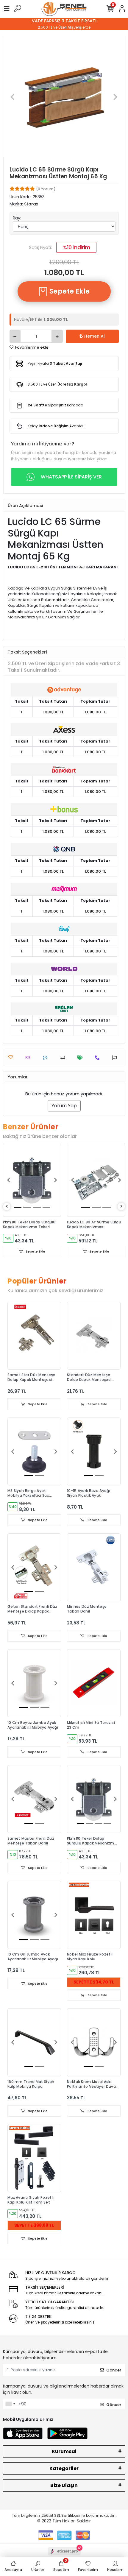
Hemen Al (95, 336)
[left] (7, 1207)
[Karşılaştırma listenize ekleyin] (64, 1058)
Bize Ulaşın (64, 2485)
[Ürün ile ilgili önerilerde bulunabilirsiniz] (116, 1058)
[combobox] (10, 2404)
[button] (12, 97)
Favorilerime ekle (31, 347)
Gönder (114, 2370)
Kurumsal (64, 2451)
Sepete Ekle (69, 291)
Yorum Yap (64, 1106)
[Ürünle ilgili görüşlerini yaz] (47, 1058)
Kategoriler (64, 2468)
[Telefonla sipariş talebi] (99, 1058)
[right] (121, 1207)
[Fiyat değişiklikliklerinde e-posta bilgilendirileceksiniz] (81, 1058)
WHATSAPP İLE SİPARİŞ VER (71, 477)
